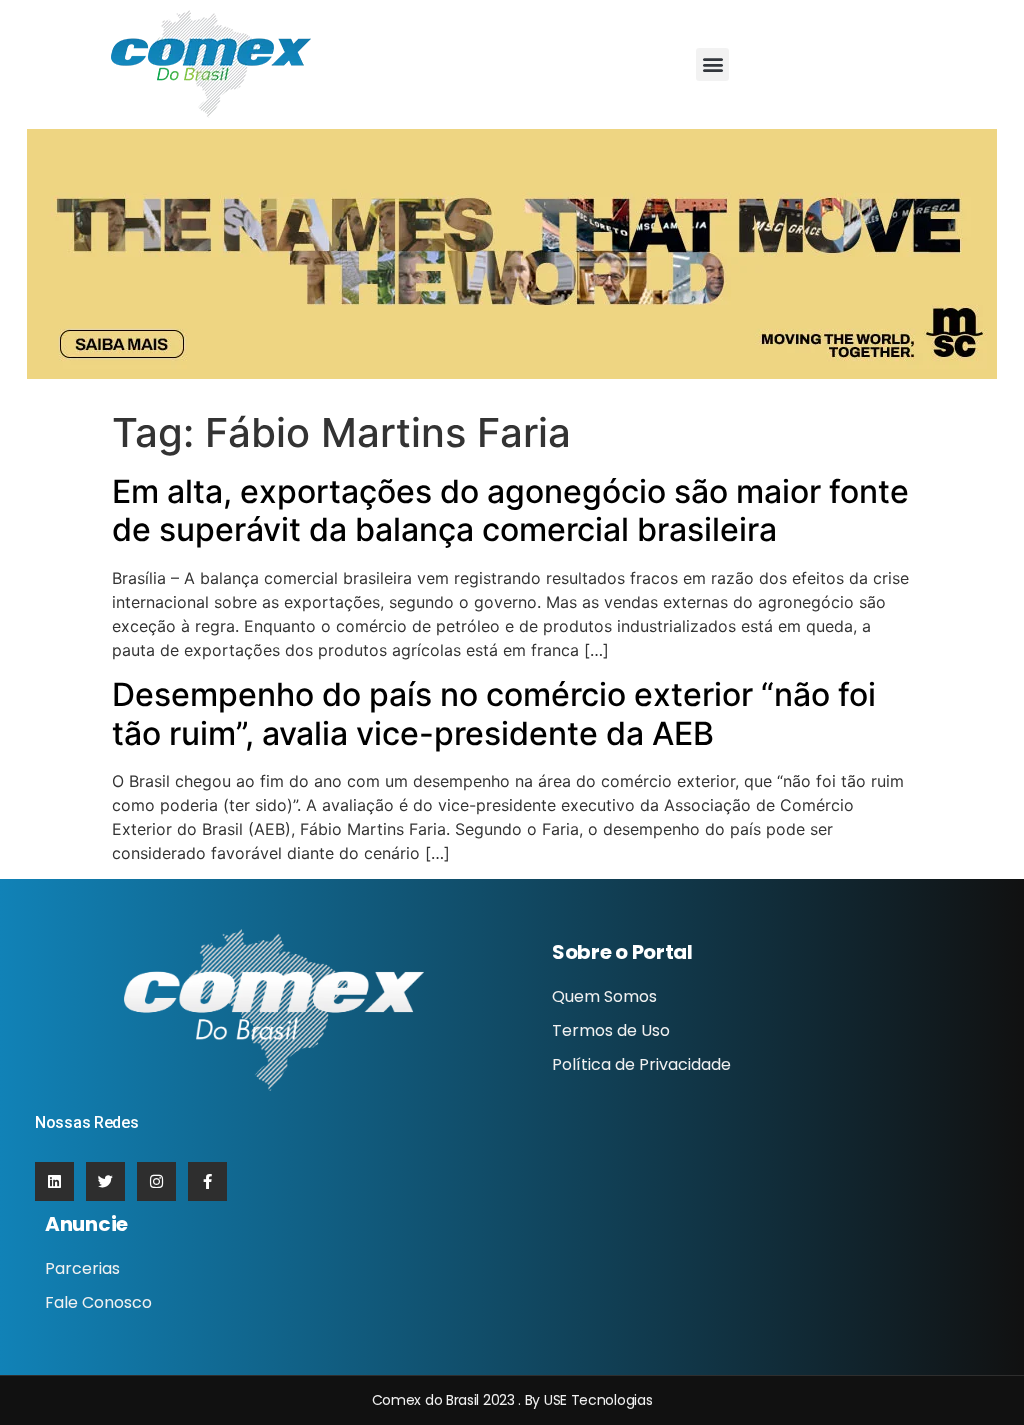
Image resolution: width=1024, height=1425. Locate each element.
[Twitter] (105, 1181)
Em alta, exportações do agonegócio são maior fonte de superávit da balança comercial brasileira (510, 510)
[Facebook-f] (207, 1181)
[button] (712, 64)
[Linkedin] (54, 1181)
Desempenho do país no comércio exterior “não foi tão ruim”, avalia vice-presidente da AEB (494, 713)
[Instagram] (156, 1181)
